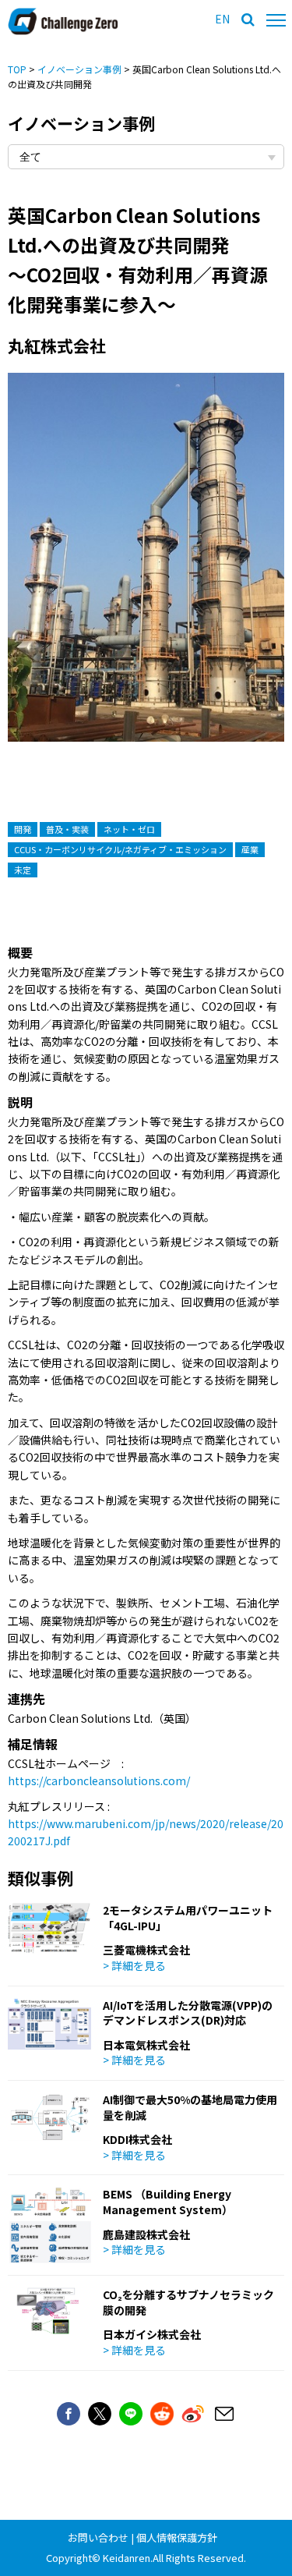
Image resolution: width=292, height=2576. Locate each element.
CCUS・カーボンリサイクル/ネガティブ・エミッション (120, 849)
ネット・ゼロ (129, 829)
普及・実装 (67, 829)
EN (222, 19)
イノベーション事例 (79, 69)
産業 (250, 849)
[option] (146, 573)
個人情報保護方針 (177, 2537)
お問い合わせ (98, 2537)
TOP (17, 69)
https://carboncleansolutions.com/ (99, 1781)
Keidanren (127, 2558)
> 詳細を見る (134, 1965)
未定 (23, 870)
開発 (23, 829)
